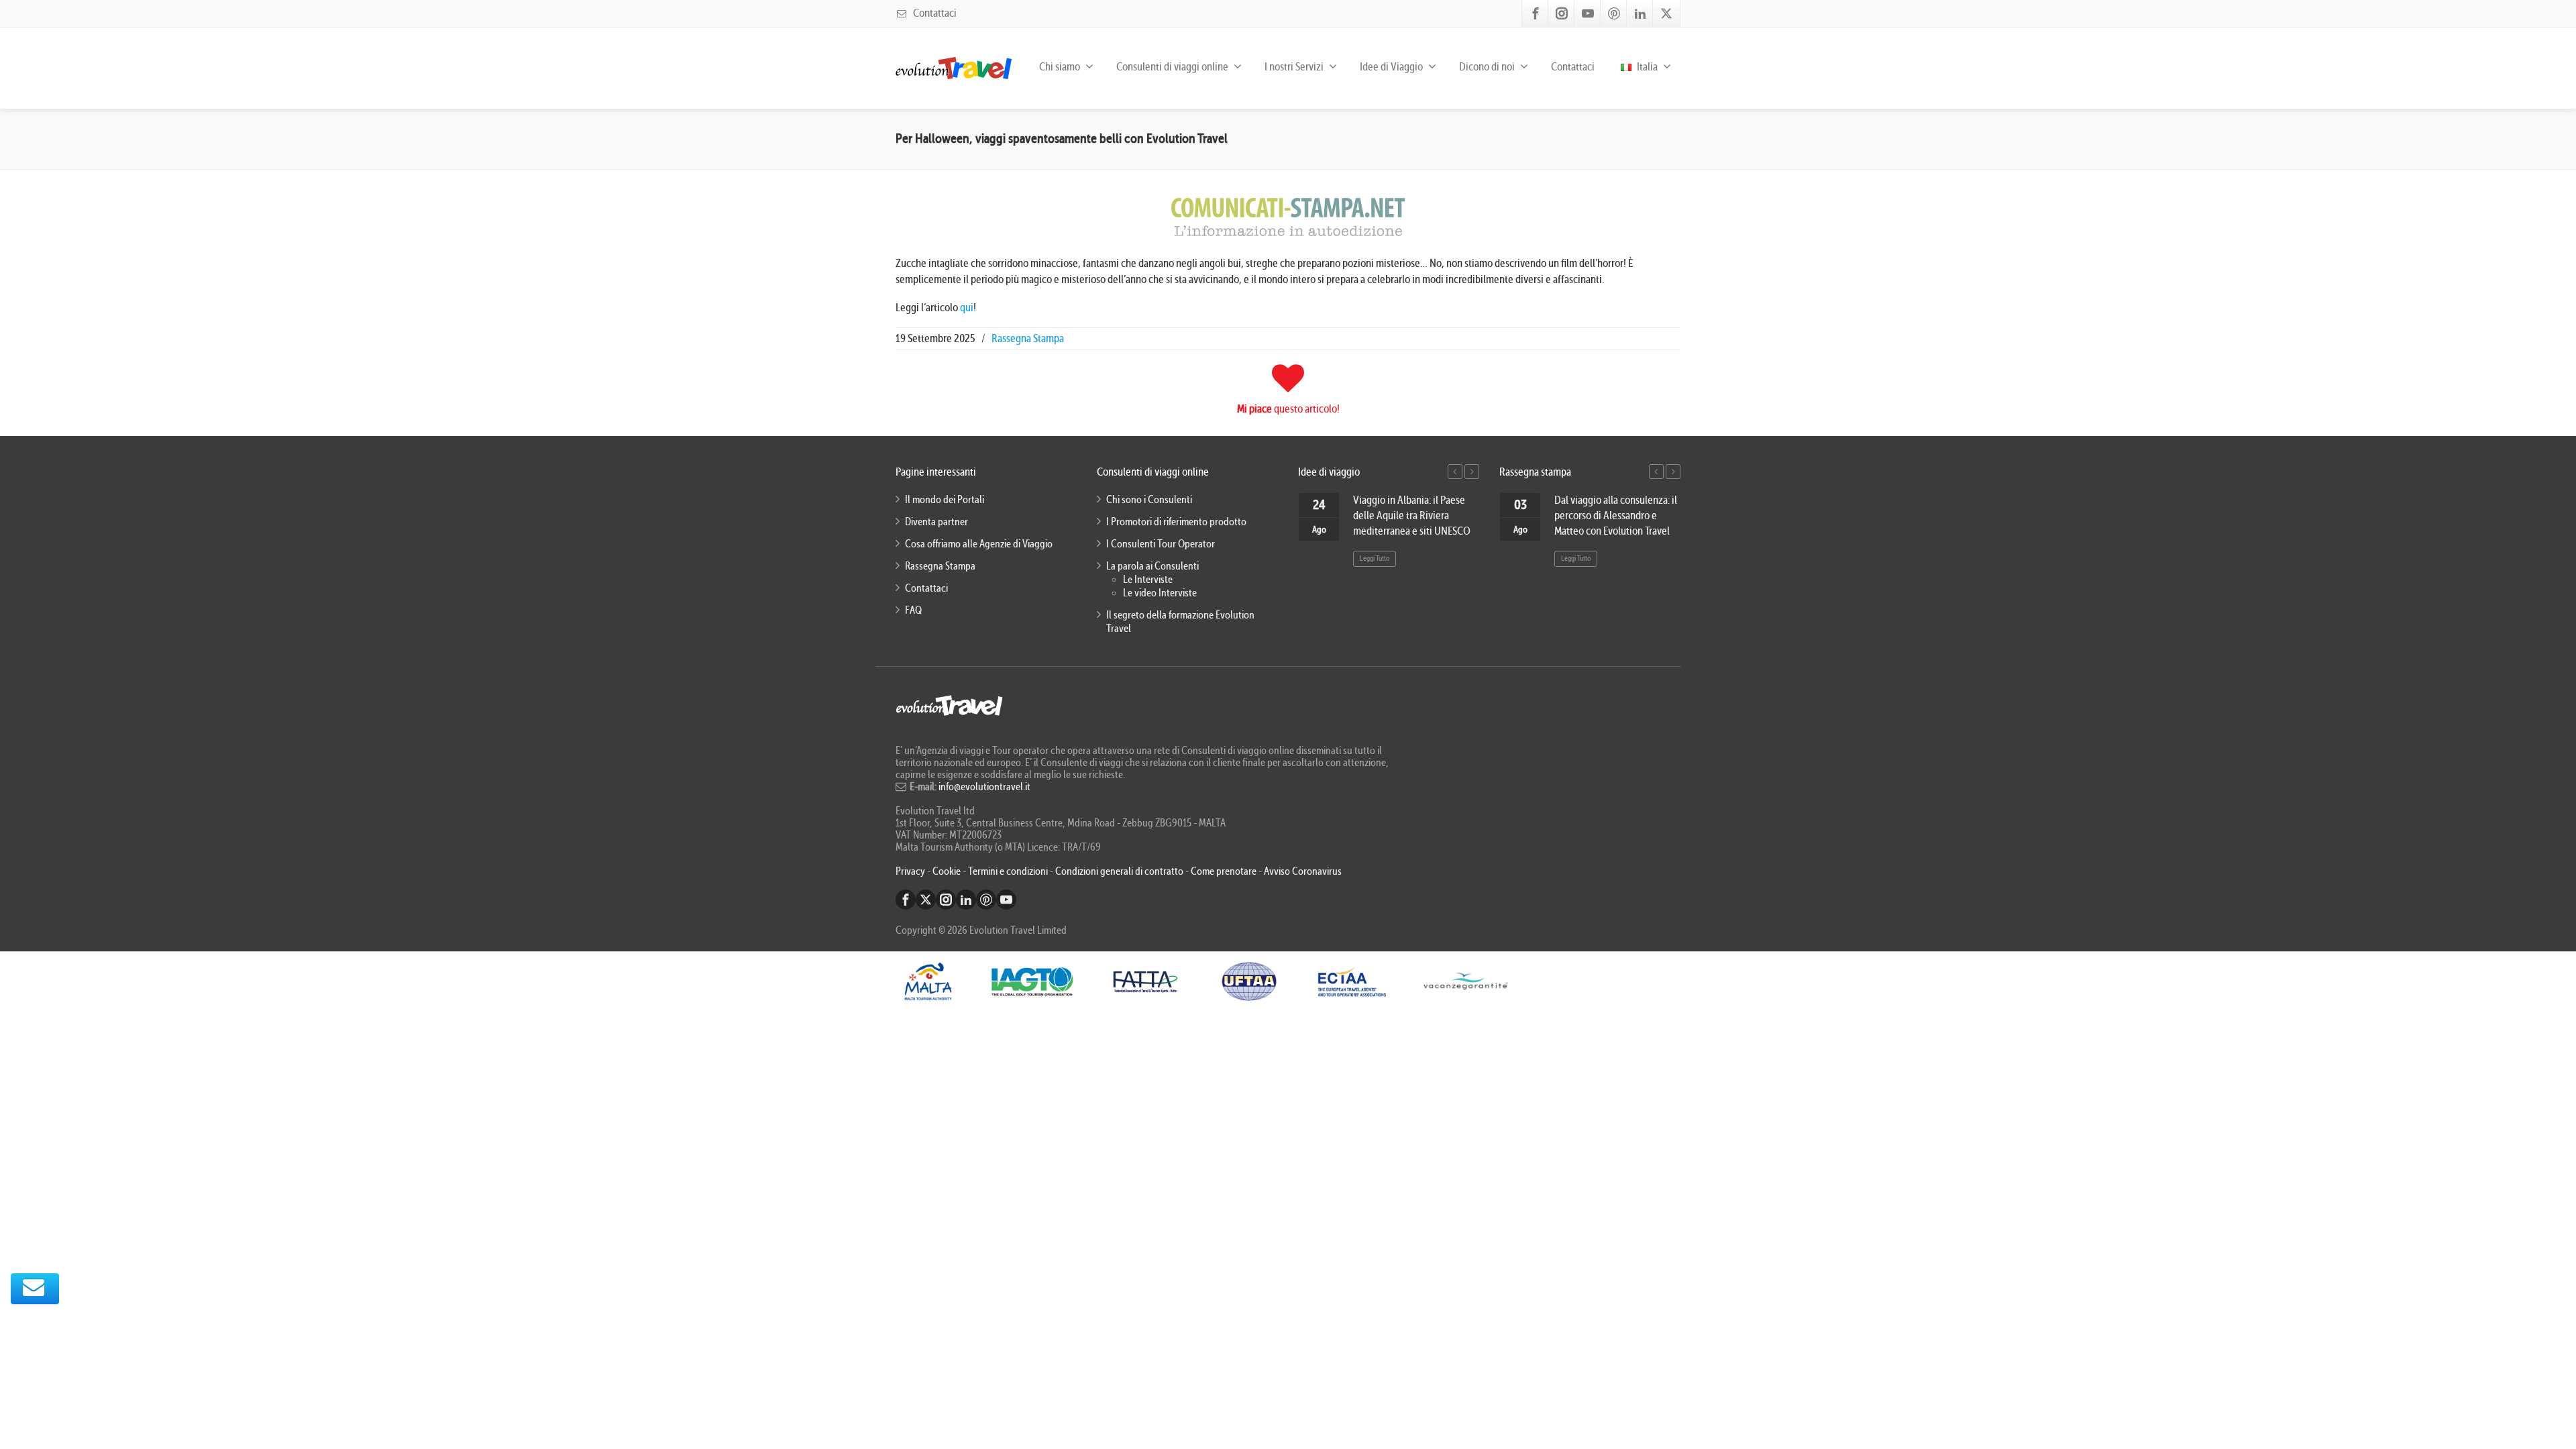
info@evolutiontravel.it (984, 787)
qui (967, 308)
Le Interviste (1148, 580)
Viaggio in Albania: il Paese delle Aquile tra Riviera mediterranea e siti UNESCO (1412, 516)
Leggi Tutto (1375, 558)
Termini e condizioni (1008, 871)
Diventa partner (936, 522)
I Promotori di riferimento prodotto (1176, 522)
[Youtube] (1588, 13)
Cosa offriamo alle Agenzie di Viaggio (979, 544)
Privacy (911, 871)
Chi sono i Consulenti (1149, 500)
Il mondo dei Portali (945, 500)
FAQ (913, 610)
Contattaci (934, 13)
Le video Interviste (1160, 593)
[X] (1666, 13)
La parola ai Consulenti (1152, 566)
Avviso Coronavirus (1303, 871)
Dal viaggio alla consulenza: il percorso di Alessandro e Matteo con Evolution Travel (1616, 516)
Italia (1646, 67)
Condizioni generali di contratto (1119, 871)
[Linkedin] (1640, 13)
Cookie (948, 871)
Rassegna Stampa (1028, 338)
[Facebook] (1536, 13)
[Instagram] (1562, 13)
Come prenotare (1224, 871)
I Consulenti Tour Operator (1161, 544)
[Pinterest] (1614, 13)
